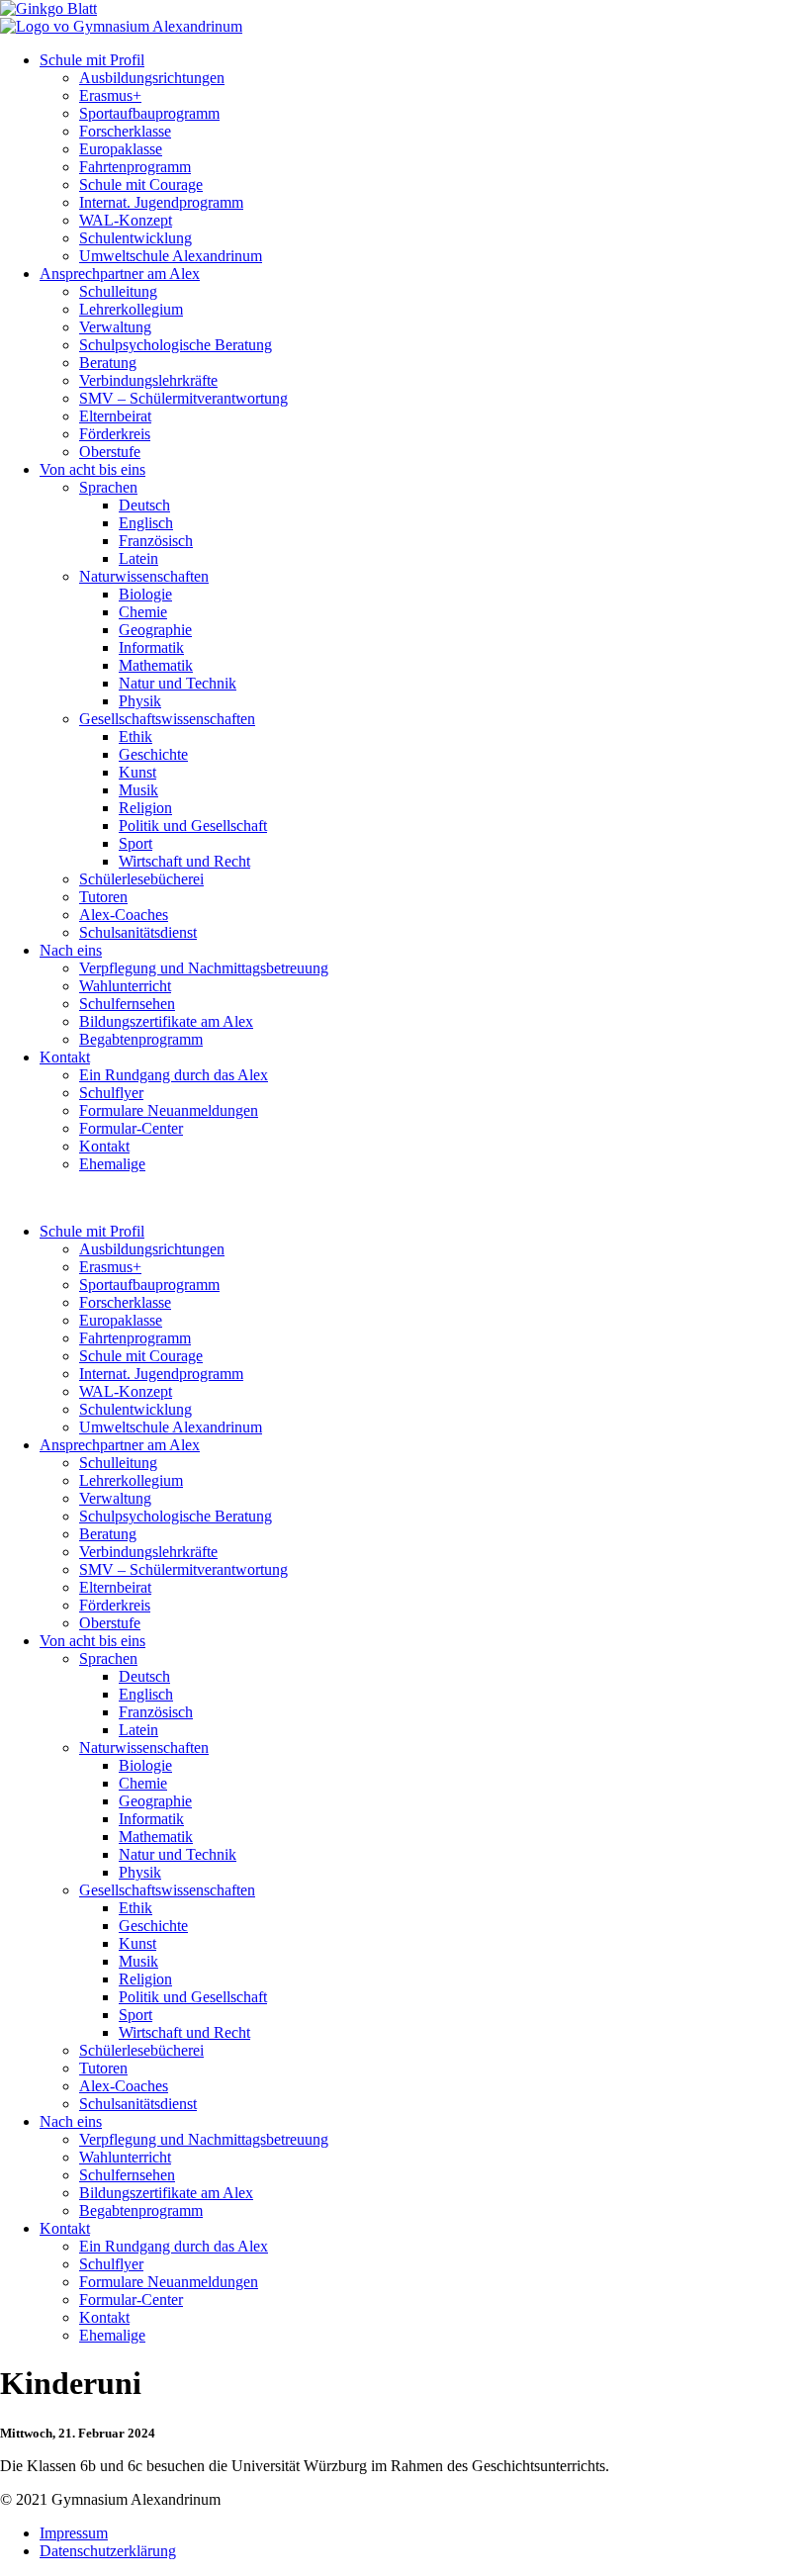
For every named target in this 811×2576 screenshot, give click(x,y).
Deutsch (144, 505)
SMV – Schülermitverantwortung (183, 398)
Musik (138, 790)
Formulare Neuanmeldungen (169, 1110)
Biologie (145, 594)
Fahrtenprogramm (135, 167)
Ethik (135, 736)
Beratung (108, 363)
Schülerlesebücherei (141, 879)
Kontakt (65, 1057)
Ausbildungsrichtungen (152, 78)
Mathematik (156, 665)
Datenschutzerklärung (108, 2551)
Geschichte (153, 754)
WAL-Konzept (126, 220)
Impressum (74, 2533)
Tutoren (103, 897)
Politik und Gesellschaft (193, 826)
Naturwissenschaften (144, 576)
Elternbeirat (115, 416)
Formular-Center (131, 1128)
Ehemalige (112, 1164)
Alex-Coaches (124, 915)
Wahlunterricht (125, 986)
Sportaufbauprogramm (149, 113)
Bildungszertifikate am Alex (166, 1021)
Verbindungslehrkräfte (148, 380)
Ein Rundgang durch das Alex (174, 1075)
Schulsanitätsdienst (138, 932)
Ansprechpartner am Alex (120, 274)
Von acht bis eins (92, 469)
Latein (138, 558)
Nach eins (71, 950)
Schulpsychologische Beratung (176, 345)
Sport (135, 843)
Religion (145, 808)
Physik (140, 701)
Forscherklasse (125, 131)
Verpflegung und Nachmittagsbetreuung (204, 968)
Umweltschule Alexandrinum (171, 256)
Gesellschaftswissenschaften (167, 719)
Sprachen (108, 487)
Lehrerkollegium (131, 309)
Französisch (156, 541)
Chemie (143, 612)
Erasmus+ (110, 95)
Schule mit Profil (92, 60)
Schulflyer (111, 1093)
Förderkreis (115, 434)
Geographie (155, 630)
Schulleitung (118, 291)
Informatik (151, 647)
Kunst (137, 772)
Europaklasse (121, 149)
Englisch (146, 523)
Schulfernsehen (127, 1004)
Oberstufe (110, 452)
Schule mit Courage (141, 184)
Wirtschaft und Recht (184, 861)
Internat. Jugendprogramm (161, 202)
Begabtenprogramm (141, 1039)
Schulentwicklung (135, 238)
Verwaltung (115, 327)
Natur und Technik (178, 683)
